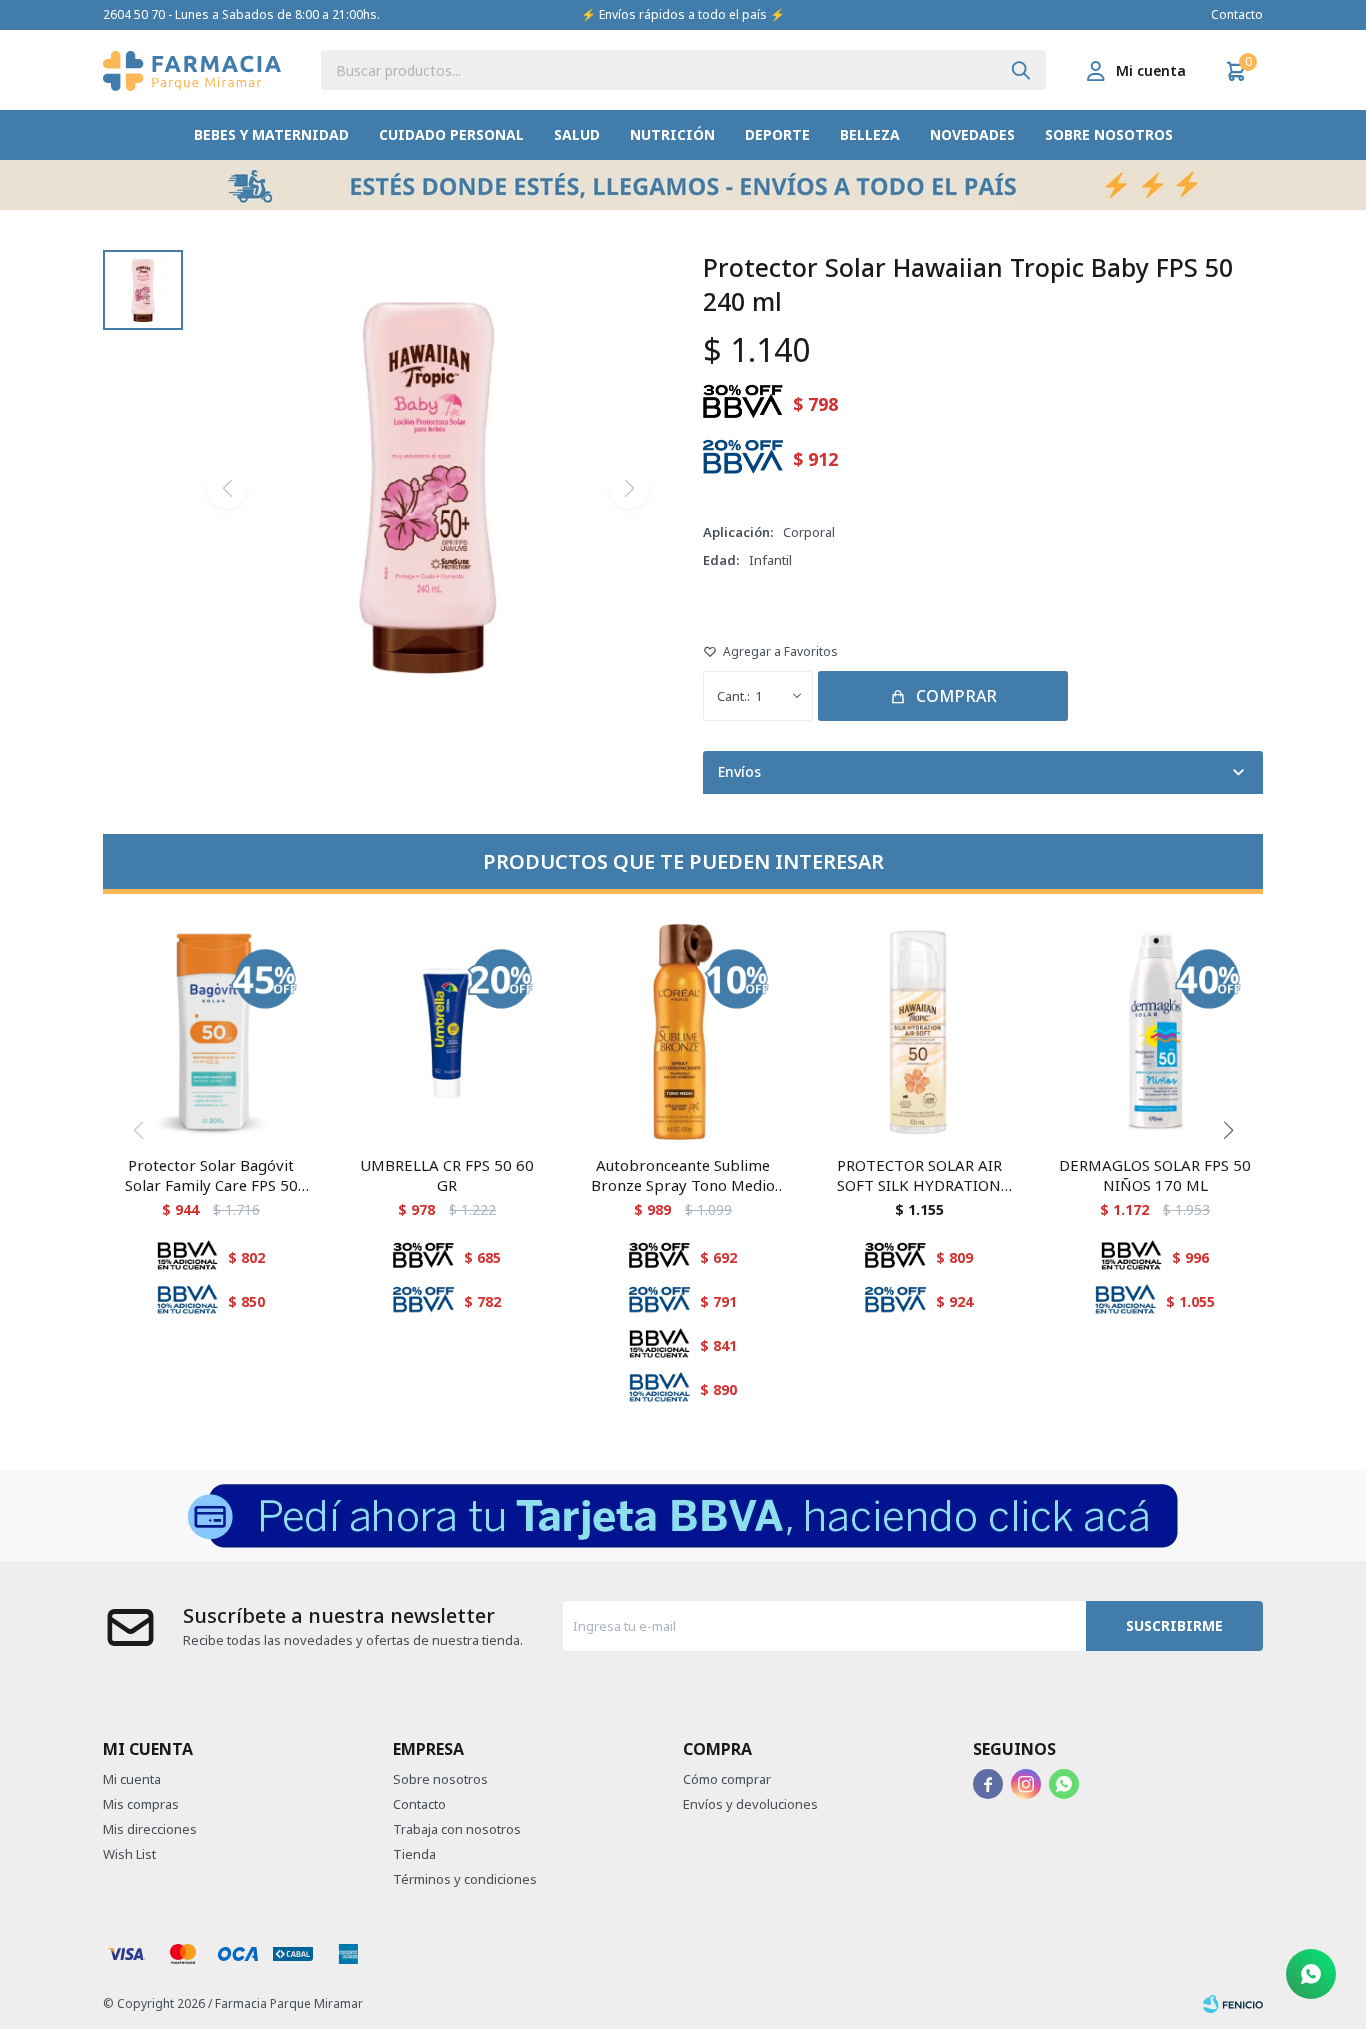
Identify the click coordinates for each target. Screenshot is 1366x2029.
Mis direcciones (150, 1829)
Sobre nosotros (1109, 134)
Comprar (956, 696)
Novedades (972, 134)
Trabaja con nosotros (457, 1829)
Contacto (1237, 14)
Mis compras (141, 1804)
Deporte (777, 134)
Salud (577, 134)
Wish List (129, 1854)
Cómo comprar (727, 1779)
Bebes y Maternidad (271, 134)
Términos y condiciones (465, 1879)
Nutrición (672, 134)
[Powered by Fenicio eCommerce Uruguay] (1233, 2004)
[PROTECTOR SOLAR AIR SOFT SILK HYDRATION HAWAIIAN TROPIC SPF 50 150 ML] (919, 1032)
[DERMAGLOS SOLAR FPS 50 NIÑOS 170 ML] (1155, 1032)
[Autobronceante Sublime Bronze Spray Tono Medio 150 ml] (683, 1032)
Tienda (414, 1854)
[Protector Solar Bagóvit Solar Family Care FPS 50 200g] (211, 1032)
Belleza (870, 134)
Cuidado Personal (451, 134)
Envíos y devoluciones (750, 1804)
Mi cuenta (132, 1779)
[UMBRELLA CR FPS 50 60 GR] (447, 1032)
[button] (1021, 70)
